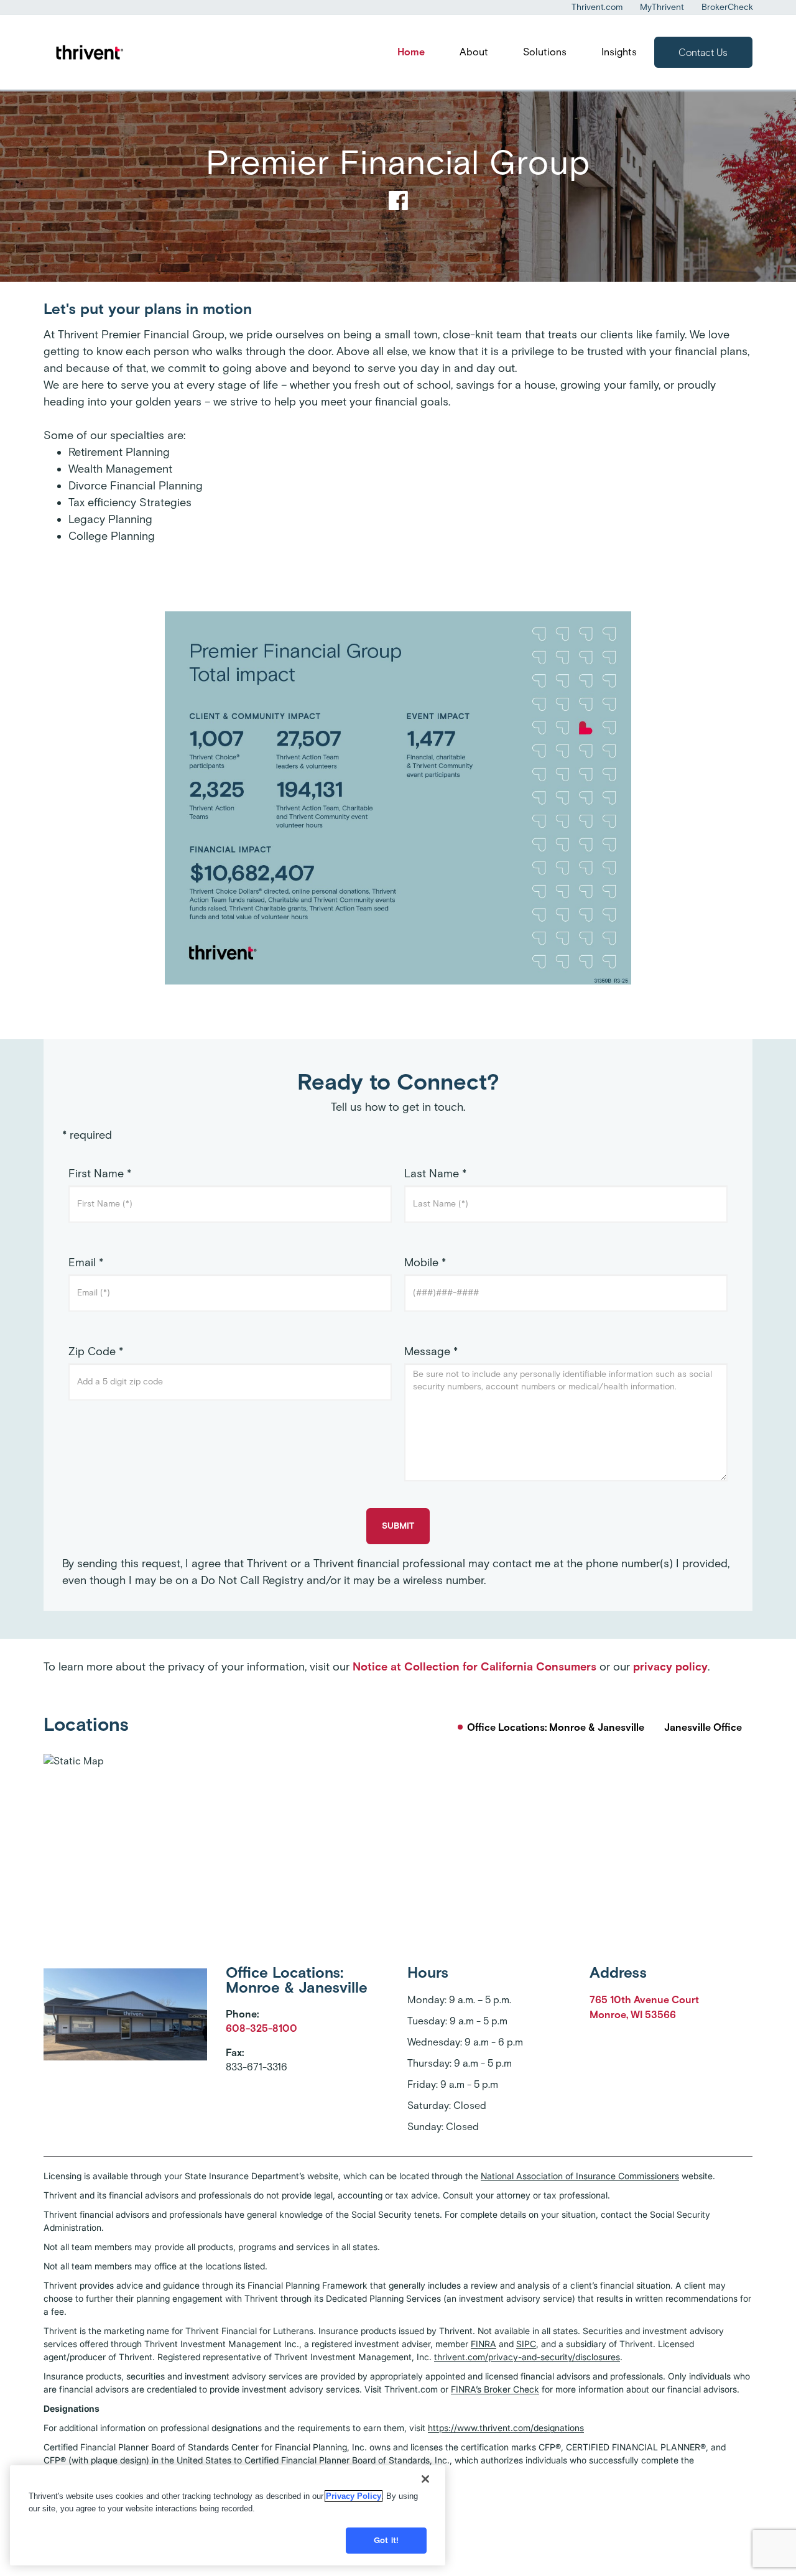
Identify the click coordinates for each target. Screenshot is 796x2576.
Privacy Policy (354, 2496)
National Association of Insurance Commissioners (580, 2176)
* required (87, 1135)
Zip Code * (96, 1351)
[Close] (425, 2479)
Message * (431, 1351)
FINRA (484, 2344)
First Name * (100, 1174)
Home (411, 52)
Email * (86, 1263)
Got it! (386, 2540)
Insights (619, 52)
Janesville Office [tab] (703, 1727)
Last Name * (435, 1174)
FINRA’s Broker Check (495, 2389)
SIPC (526, 2344)
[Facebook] (398, 205)
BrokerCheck (727, 7)
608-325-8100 (261, 2028)
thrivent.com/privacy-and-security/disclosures (527, 2357)
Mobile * (425, 1263)
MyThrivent (662, 7)
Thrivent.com (597, 7)
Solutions (545, 52)
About (474, 52)
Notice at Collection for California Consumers (474, 1667)
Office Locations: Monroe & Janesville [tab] (556, 1727)
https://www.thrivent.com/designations (506, 2428)
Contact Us (703, 53)
